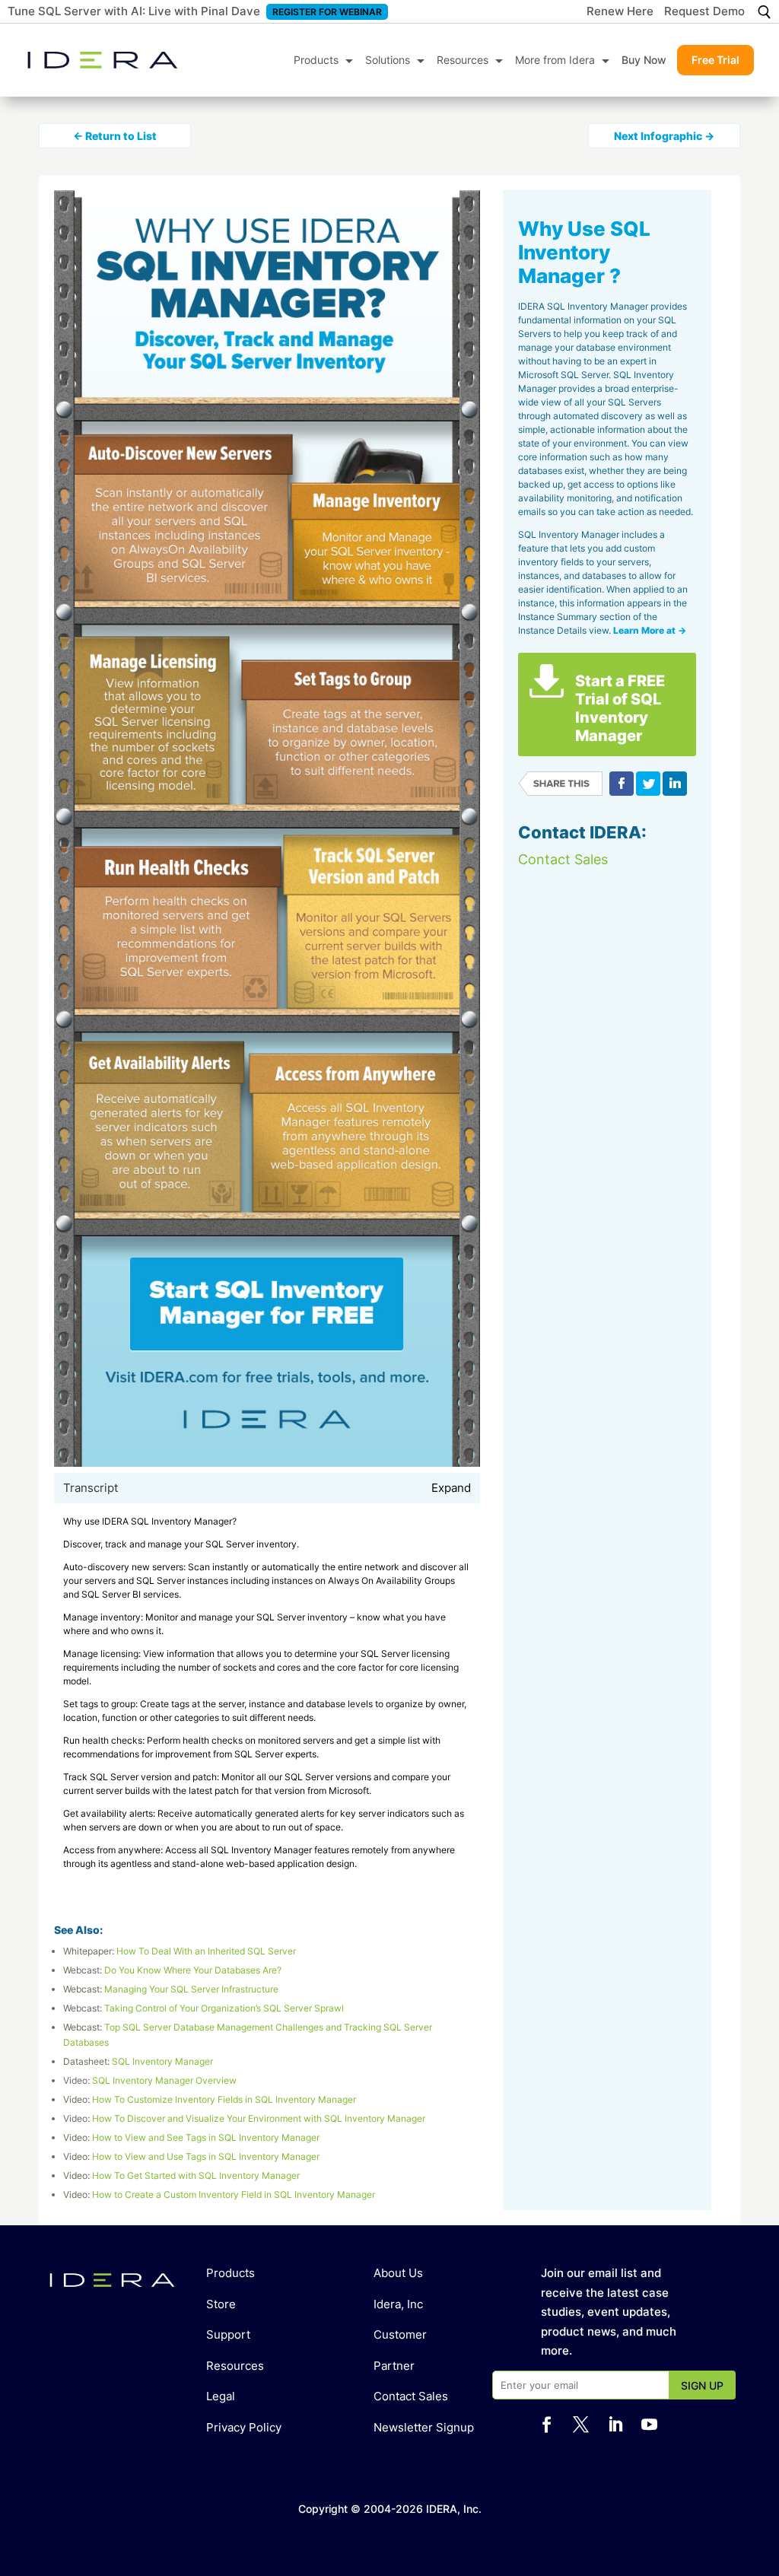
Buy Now (644, 60)
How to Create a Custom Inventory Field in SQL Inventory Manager (234, 2194)
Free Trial (715, 60)
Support (228, 2334)
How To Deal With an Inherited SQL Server (206, 1951)
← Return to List (115, 136)
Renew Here (620, 12)
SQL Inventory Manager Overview (164, 2080)
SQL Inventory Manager (162, 2061)
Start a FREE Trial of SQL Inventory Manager (620, 708)
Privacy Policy (244, 2427)
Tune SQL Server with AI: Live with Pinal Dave (134, 11)
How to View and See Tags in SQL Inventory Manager (206, 2137)
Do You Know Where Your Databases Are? (193, 1970)
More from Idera (555, 60)
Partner (394, 2366)
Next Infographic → (664, 136)
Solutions (388, 60)
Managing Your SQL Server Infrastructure (191, 1989)
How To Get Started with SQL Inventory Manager (196, 2175)
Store (221, 2304)
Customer (400, 2334)
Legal (221, 2396)
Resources (463, 60)
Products (316, 60)
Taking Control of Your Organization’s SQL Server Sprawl (224, 2008)
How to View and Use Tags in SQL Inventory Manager (206, 2156)
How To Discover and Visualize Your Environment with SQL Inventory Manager (259, 2118)
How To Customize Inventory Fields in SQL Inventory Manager (224, 2099)
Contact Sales (563, 859)
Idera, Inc (398, 2304)
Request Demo (704, 12)
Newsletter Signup (424, 2427)
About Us (398, 2273)
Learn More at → (650, 630)
